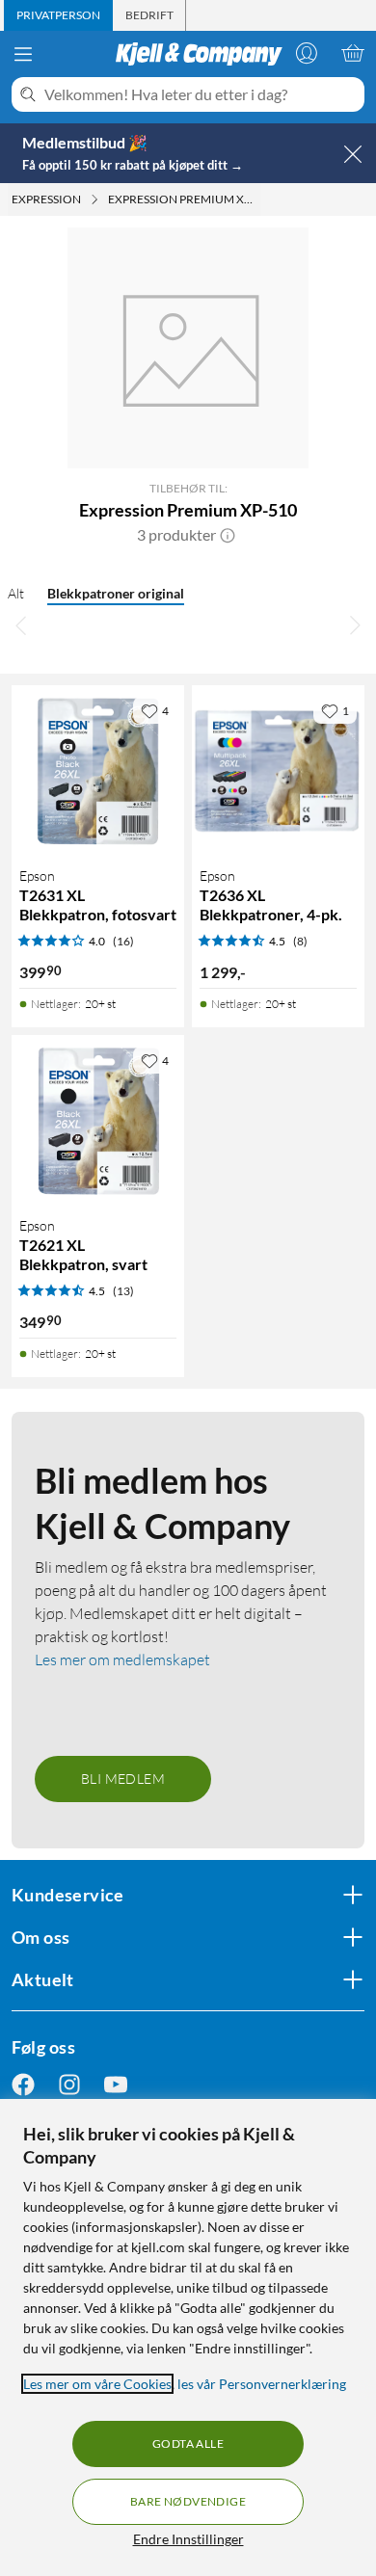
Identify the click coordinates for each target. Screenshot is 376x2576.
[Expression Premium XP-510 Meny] (258, 199)
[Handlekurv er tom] (353, 53)
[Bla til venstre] (21, 625)
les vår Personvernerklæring (262, 2384)
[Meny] (23, 54)
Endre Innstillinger (188, 2539)
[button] (228, 535)
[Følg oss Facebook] (23, 2084)
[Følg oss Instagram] (69, 2084)
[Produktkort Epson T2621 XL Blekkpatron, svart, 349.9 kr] (98, 1121)
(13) (123, 1291)
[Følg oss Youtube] (116, 2084)
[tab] (58, 15)
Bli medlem (123, 1779)
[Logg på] (307, 53)
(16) (123, 941)
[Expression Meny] (94, 199)
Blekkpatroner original (116, 593)
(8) (300, 941)
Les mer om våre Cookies (97, 2384)
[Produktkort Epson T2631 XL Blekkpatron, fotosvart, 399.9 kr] (98, 771)
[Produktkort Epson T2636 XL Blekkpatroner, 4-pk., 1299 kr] (278, 771)
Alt (16, 593)
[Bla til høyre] (355, 625)
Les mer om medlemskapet (122, 1660)
